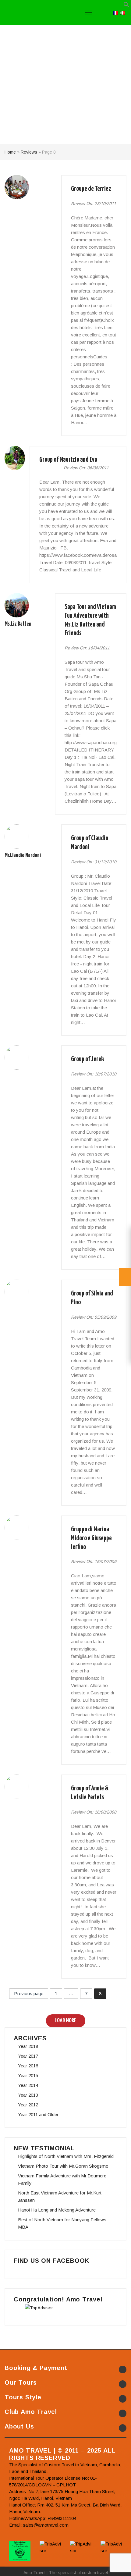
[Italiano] (122, 12)
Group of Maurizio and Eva (68, 460)
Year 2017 (28, 2056)
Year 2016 (28, 2066)
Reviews (29, 152)
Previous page (29, 1993)
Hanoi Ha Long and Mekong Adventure (57, 2210)
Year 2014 (28, 2085)
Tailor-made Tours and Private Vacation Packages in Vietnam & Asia (33, 12)
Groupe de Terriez (91, 189)
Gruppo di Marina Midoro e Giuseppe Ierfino (91, 1538)
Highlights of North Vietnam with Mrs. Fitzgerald (66, 2156)
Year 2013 (28, 2095)
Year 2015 (28, 2075)
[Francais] (115, 12)
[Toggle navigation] (89, 12)
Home (10, 152)
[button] (126, 6)
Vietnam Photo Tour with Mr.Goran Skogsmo (63, 2166)
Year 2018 (28, 2046)
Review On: (82, 204)
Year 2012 (28, 2105)
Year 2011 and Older (38, 2114)
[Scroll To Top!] (119, 2566)
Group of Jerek (87, 1059)
